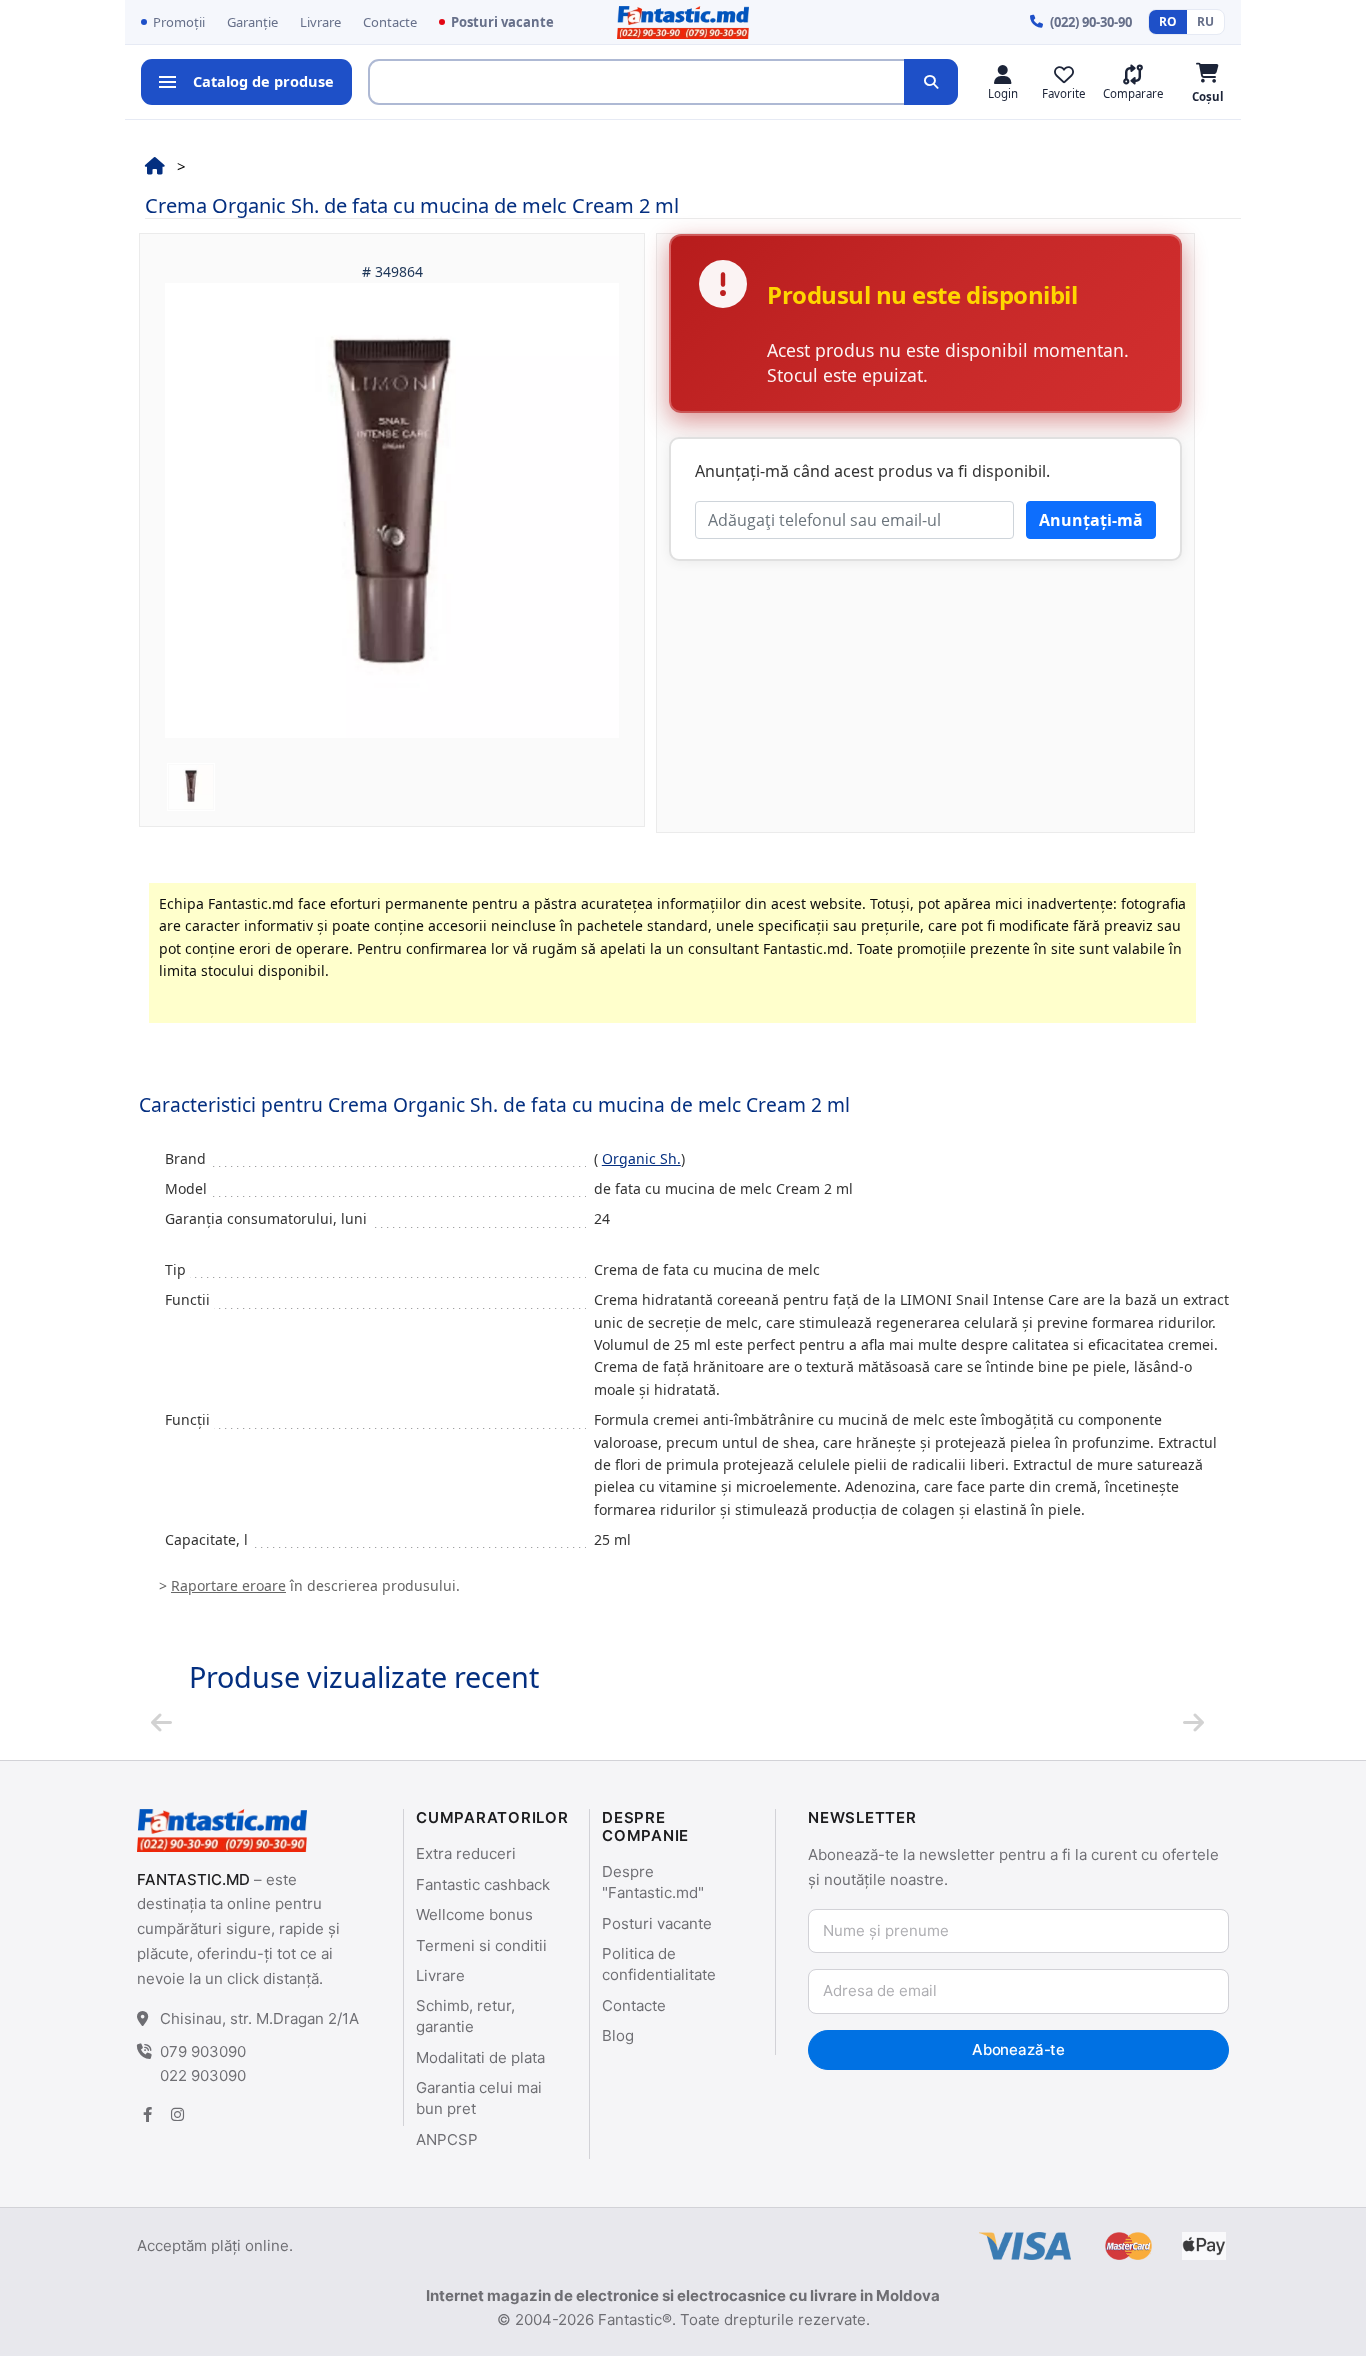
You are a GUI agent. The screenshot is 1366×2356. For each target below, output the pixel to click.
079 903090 (203, 2051)
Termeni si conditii (481, 1945)
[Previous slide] (161, 1722)
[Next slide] (1193, 1722)
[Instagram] (177, 2114)
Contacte (390, 22)
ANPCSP (447, 2139)
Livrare (320, 22)
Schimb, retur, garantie (465, 2016)
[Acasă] (155, 165)
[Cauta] (931, 82)
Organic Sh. (641, 1158)
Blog (618, 2035)
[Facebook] (147, 2114)
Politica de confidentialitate (659, 1964)
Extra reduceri (466, 1853)
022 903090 (203, 2075)
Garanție (252, 22)
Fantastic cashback (483, 1884)
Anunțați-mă (1091, 520)
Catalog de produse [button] (263, 81)
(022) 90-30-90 (1091, 22)
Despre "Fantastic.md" (653, 1882)
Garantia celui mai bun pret (479, 2098)
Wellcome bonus (474, 1914)
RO (1168, 21)
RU (1205, 21)
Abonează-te (1018, 2049)
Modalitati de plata (480, 2057)
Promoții (179, 22)
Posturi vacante (502, 22)
